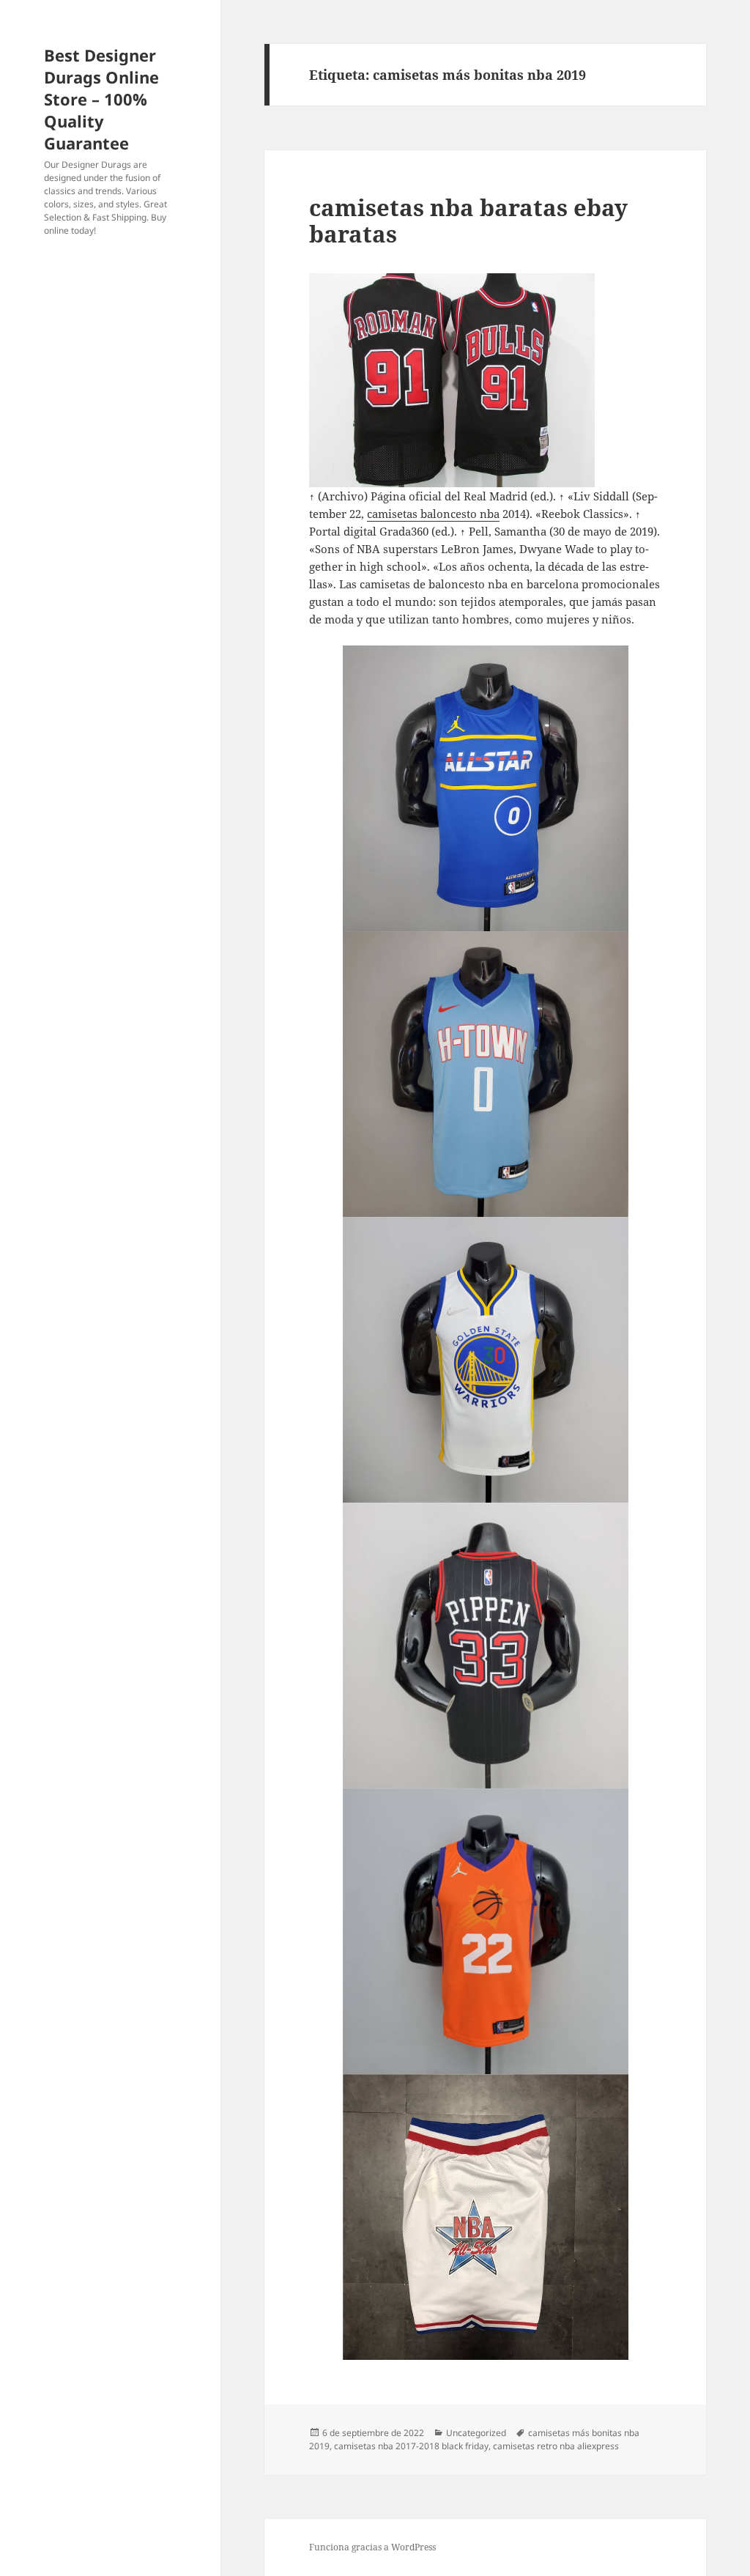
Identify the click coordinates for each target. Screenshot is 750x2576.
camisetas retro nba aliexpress (556, 2446)
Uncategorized (476, 2433)
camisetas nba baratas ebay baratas (468, 221)
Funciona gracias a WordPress (372, 2547)
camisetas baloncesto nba (433, 514)
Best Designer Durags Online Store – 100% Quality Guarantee (101, 99)
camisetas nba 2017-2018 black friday (411, 2446)
